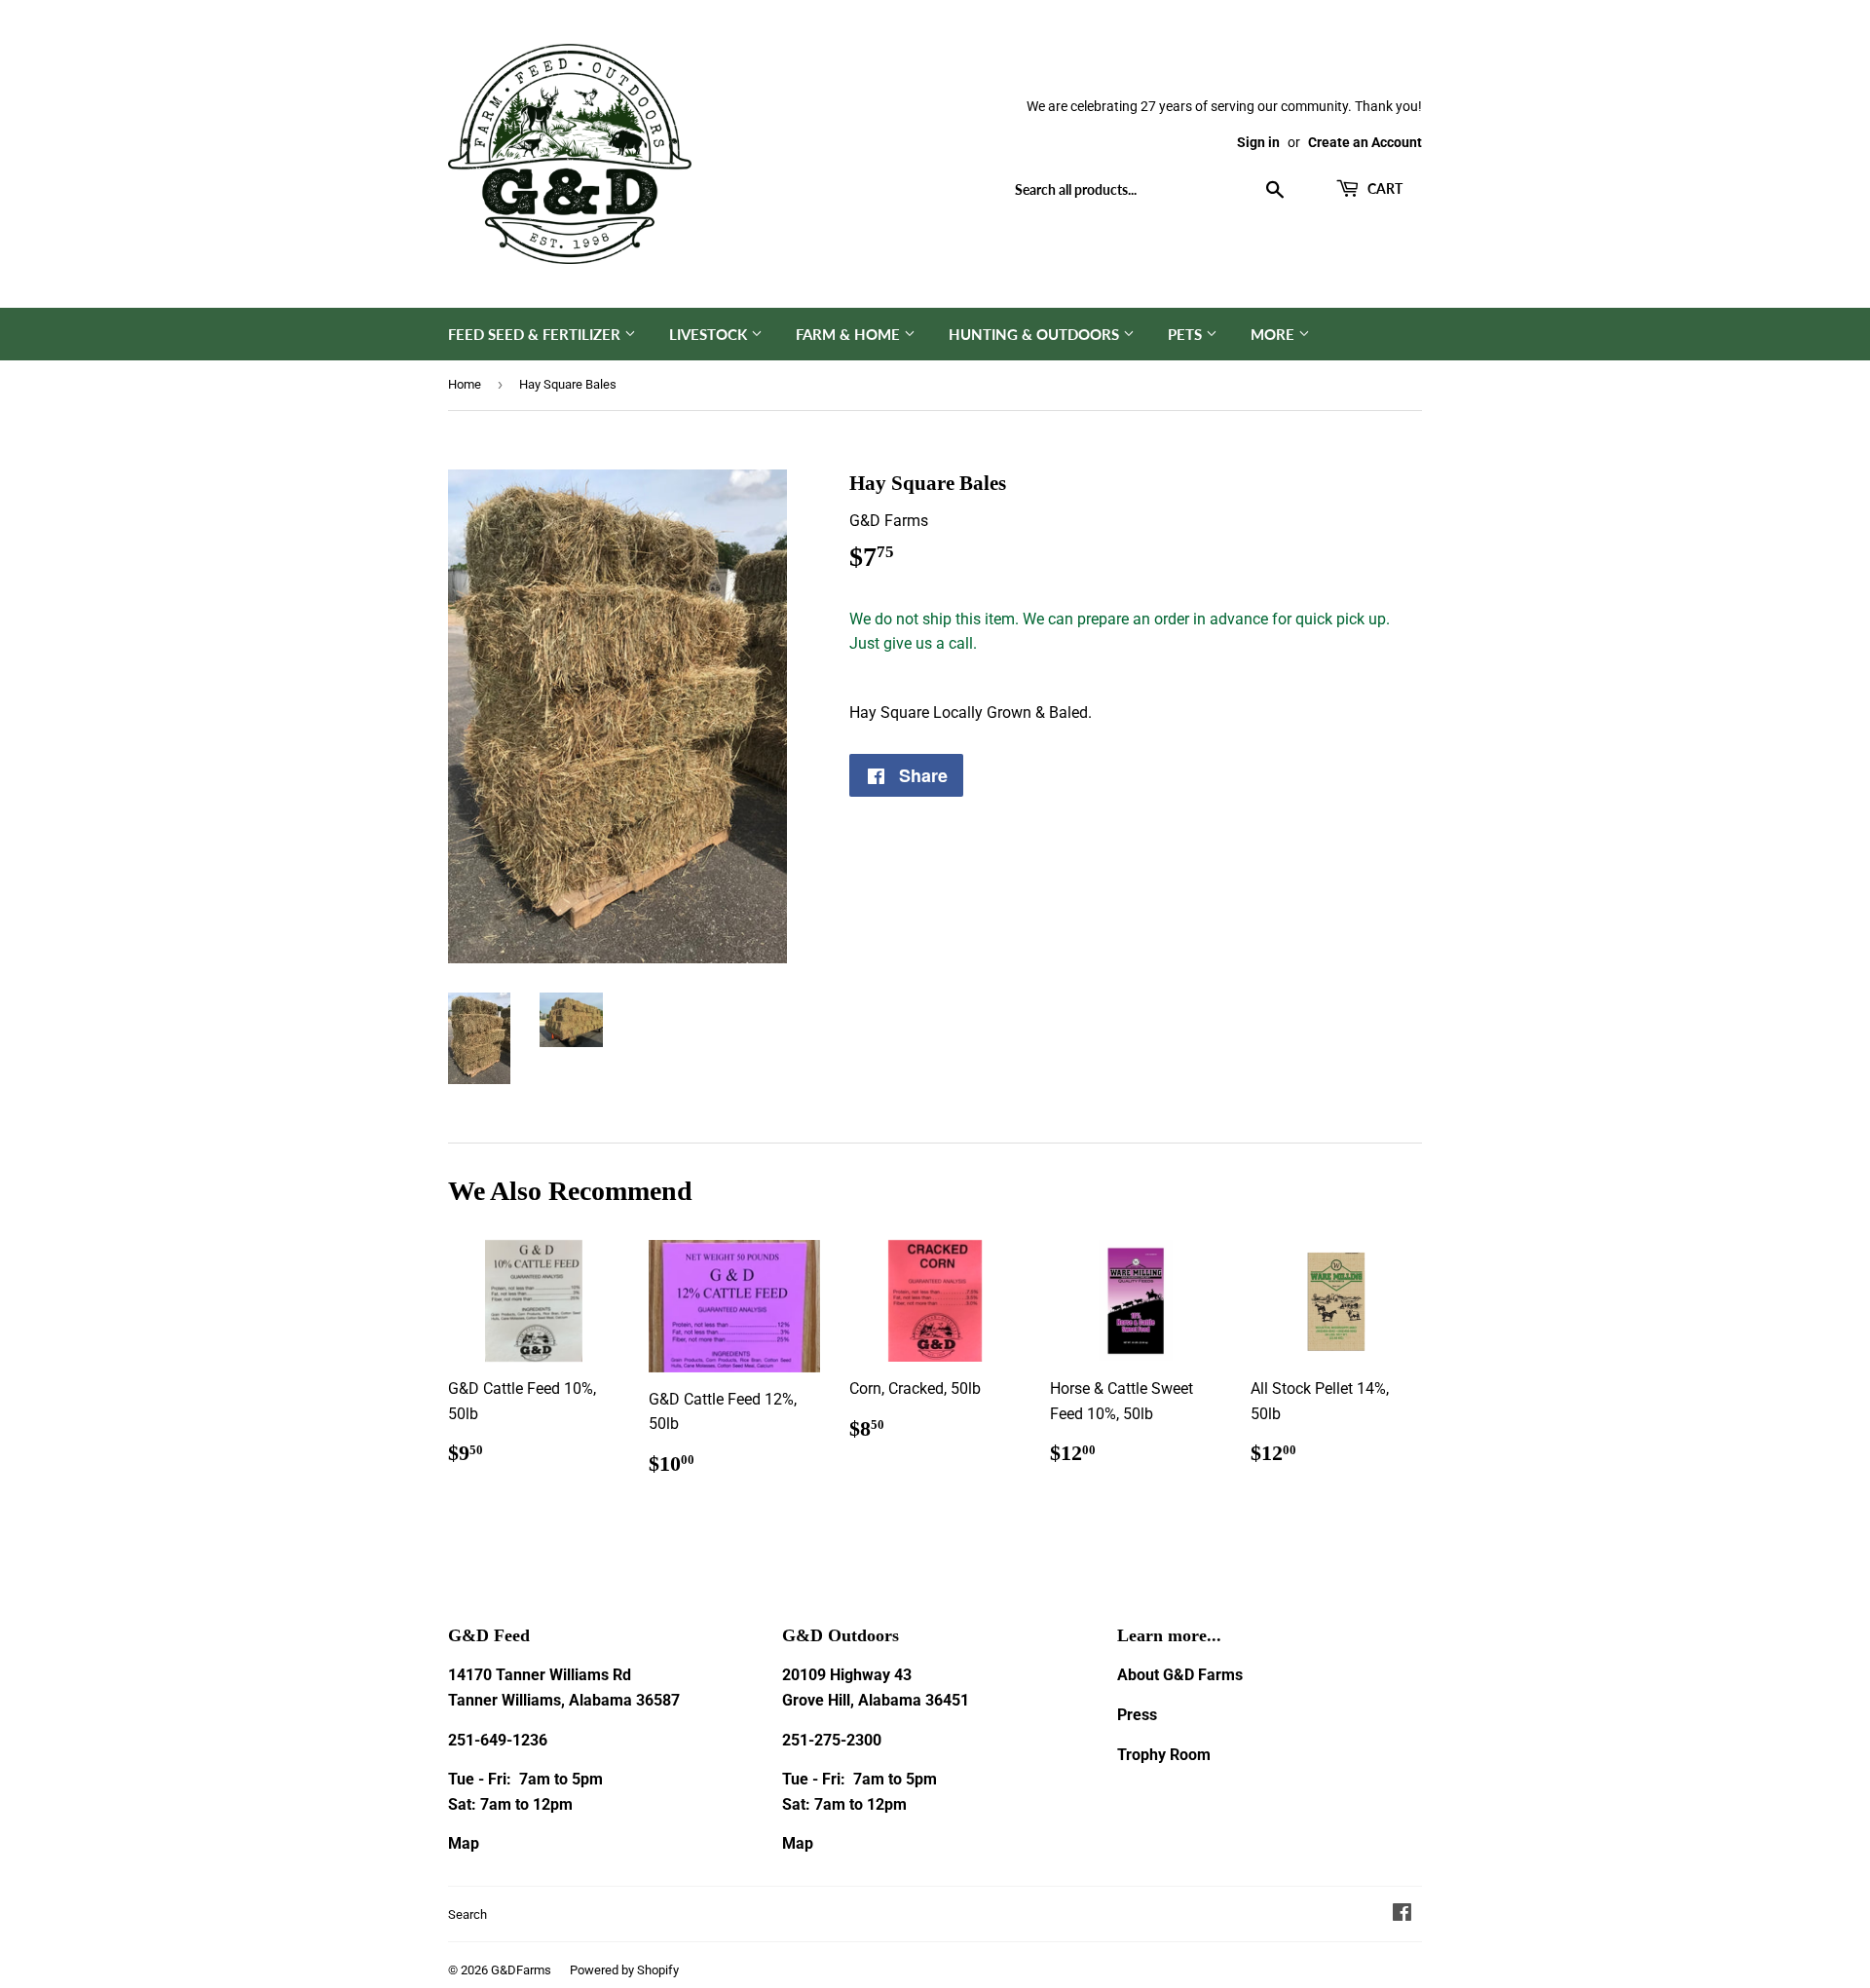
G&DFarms (521, 1970)
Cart (1384, 188)
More (1274, 334)
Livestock (710, 334)
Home (465, 384)
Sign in (1258, 142)
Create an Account (1365, 142)
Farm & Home (850, 334)
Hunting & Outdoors (1036, 334)
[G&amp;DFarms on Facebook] (1402, 1914)
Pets (1187, 334)
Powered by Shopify (624, 1970)
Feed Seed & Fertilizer (536, 334)
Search (467, 1914)
